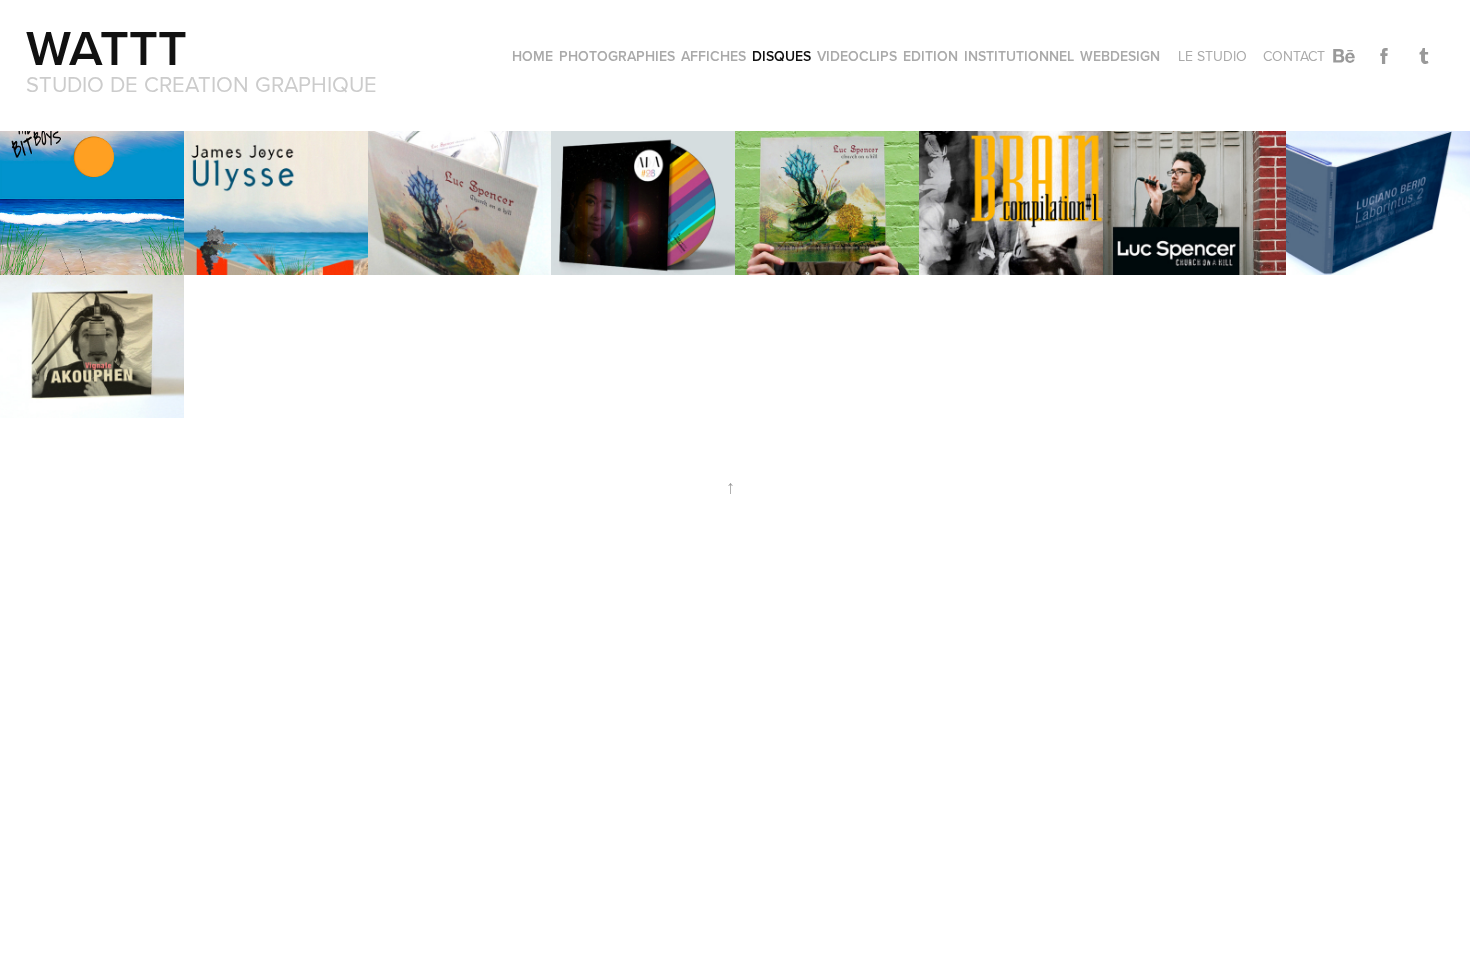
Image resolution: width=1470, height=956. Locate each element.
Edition (930, 56)
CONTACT (1294, 56)
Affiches (713, 56)
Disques (781, 56)
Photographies (617, 56)
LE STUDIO (1212, 56)
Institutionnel (1019, 56)
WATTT (113, 47)
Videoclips (857, 56)
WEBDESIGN (1120, 56)
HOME (532, 56)
